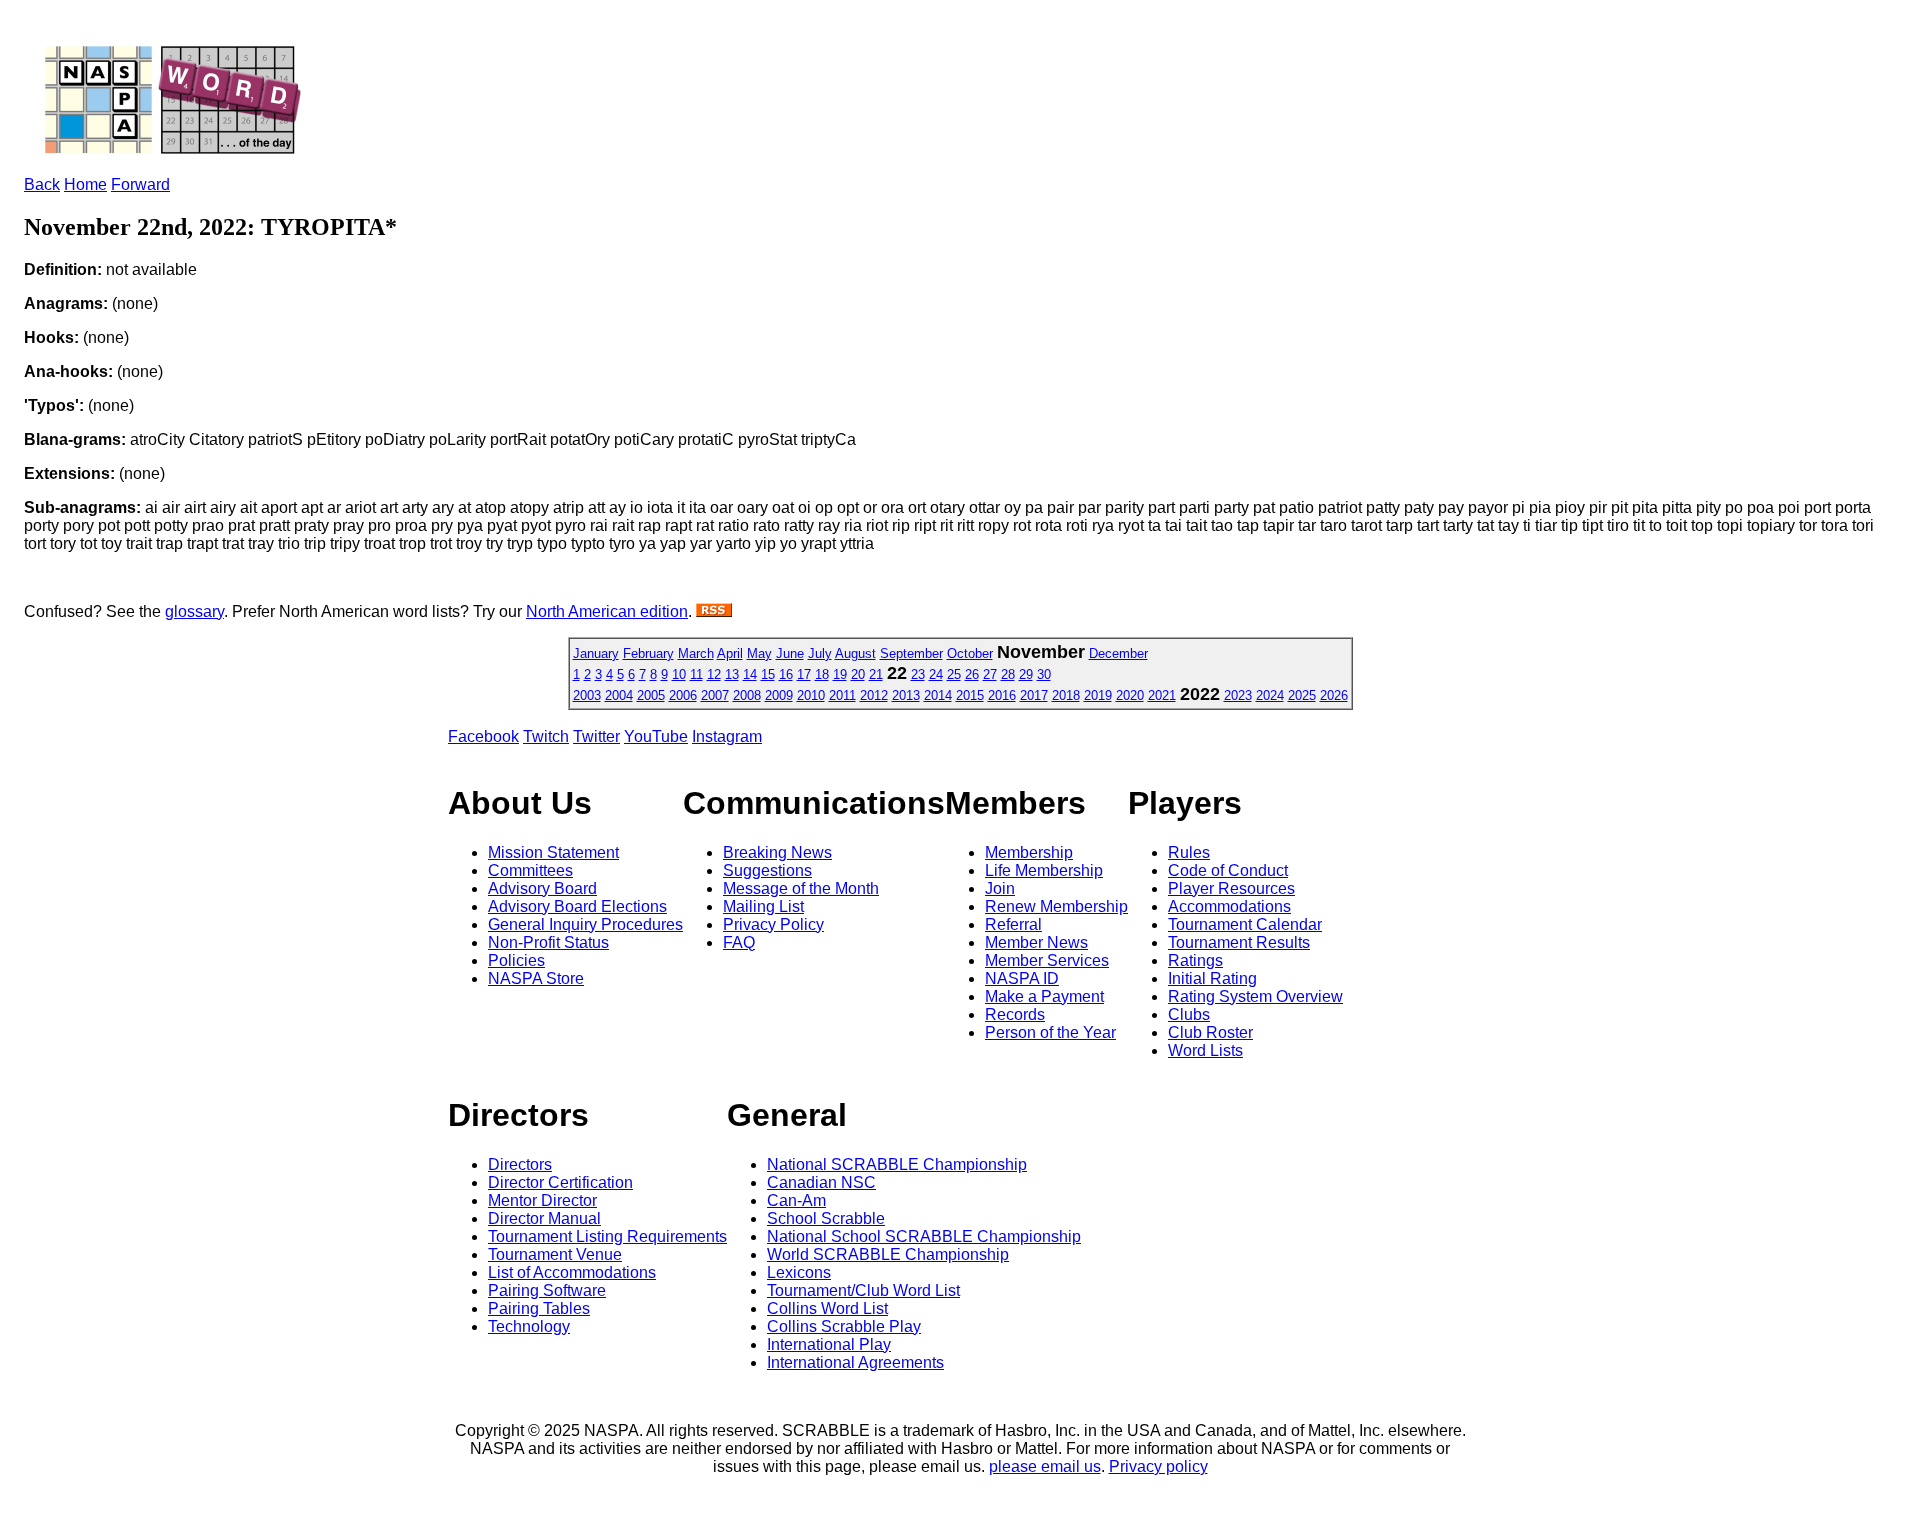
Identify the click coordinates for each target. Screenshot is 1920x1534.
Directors (520, 1164)
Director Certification (560, 1182)
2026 (1334, 695)
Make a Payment (1044, 996)
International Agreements (855, 1362)
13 (732, 674)
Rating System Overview (1255, 996)
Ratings (1195, 960)
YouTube (656, 736)
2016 (1002, 695)
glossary (194, 611)
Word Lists (1205, 1050)
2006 (683, 695)
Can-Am (796, 1200)
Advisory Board (542, 888)
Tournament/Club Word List (863, 1290)
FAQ (739, 942)
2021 (1162, 695)
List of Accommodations (572, 1272)
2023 (1238, 695)
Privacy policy (1158, 1466)
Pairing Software (547, 1290)
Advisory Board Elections (577, 906)
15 (768, 674)
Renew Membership (1056, 906)
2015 (970, 695)
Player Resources (1231, 888)
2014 (938, 695)
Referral (1013, 924)
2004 (619, 695)
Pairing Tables (539, 1308)
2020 (1130, 695)
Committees (530, 870)
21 (876, 674)
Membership (1029, 852)
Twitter (596, 736)
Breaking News (777, 852)
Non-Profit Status (548, 942)
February (648, 653)
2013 (906, 695)
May (759, 653)
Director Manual (544, 1218)
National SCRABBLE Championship (897, 1164)
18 (822, 674)
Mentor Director (542, 1200)
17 (804, 674)
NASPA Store (536, 978)
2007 (715, 695)
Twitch (546, 736)
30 (1044, 674)
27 (990, 674)
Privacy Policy (773, 924)
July (820, 653)
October (970, 653)
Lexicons (799, 1272)
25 (954, 674)
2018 (1066, 695)
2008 (747, 695)
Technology (529, 1326)
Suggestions (767, 870)
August (855, 653)
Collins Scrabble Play (844, 1326)
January (596, 653)
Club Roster (1210, 1032)
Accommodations (1229, 906)
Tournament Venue (555, 1254)
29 (1026, 674)
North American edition (607, 611)
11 (696, 674)
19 (840, 674)
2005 (651, 695)
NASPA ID (1022, 978)
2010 (811, 695)
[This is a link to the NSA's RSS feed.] (714, 611)
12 (714, 674)
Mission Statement (553, 852)
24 (936, 674)
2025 (1302, 695)
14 (750, 674)
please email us (1045, 1466)
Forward (140, 184)
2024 (1270, 695)
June (790, 653)
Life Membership (1044, 870)
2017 (1034, 695)
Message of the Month (801, 888)
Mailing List (763, 906)
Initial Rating (1212, 978)
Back (42, 184)
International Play (829, 1344)
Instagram (727, 736)
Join (1000, 888)
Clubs (1189, 1014)
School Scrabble (826, 1218)
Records (1015, 1014)
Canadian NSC (821, 1182)
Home (85, 184)
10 (679, 674)
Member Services (1047, 960)
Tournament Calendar (1245, 924)
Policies (516, 960)
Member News (1036, 942)
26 (972, 674)
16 (786, 674)
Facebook (483, 736)
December (1118, 653)
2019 (1098, 695)
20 (858, 674)
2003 (587, 695)
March (696, 653)
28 (1008, 674)
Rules (1189, 852)
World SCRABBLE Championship (888, 1254)
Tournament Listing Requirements (607, 1236)
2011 (842, 695)
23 (918, 674)
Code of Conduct (1228, 870)
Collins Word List (827, 1308)
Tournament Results (1239, 942)
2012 (874, 695)
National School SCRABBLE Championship (924, 1236)
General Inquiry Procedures (585, 924)
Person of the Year (1050, 1032)
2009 (779, 695)
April (730, 653)
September (911, 653)
